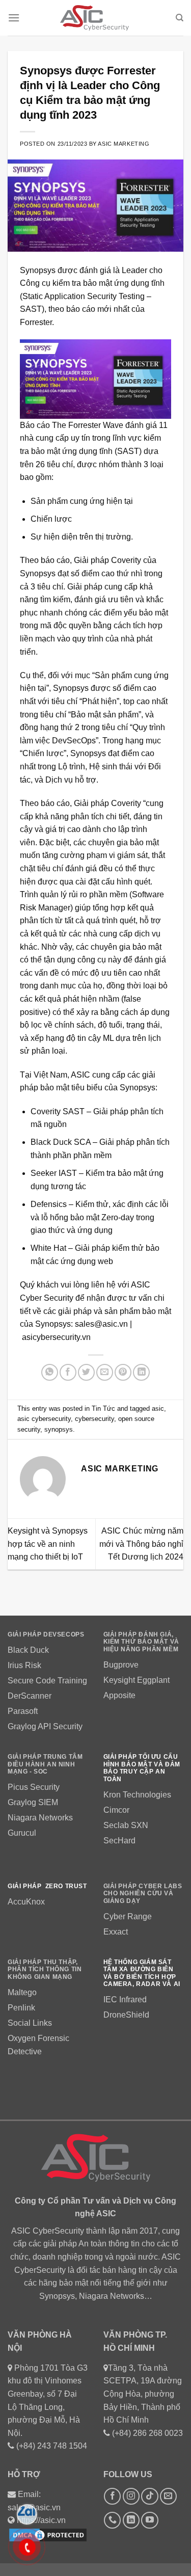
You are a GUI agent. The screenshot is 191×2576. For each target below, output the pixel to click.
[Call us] (112, 2520)
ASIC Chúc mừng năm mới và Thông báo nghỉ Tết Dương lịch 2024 (141, 1544)
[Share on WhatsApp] (50, 1372)
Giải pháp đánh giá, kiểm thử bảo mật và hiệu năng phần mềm (141, 1642)
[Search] (180, 18)
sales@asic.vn (101, 1324)
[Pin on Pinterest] (123, 1372)
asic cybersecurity (44, 1419)
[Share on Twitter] (86, 1372)
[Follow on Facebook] (112, 2496)
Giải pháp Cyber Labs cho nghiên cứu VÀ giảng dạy (143, 1894)
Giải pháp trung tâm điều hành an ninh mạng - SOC (45, 1764)
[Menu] (14, 18)
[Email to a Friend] (105, 1372)
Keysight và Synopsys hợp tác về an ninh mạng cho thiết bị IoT (48, 1544)
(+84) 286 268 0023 (147, 2433)
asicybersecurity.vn (56, 1337)
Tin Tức (103, 1408)
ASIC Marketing (124, 144)
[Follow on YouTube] (149, 2520)
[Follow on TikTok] (149, 2496)
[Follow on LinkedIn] (131, 2520)
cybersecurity (94, 1419)
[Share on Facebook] (68, 1372)
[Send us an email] (168, 2496)
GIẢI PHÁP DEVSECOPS (46, 1634)
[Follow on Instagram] (131, 2496)
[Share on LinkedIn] (141, 1372)
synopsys (59, 1429)
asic (158, 1408)
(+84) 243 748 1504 (52, 2446)
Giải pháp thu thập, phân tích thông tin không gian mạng (45, 1969)
